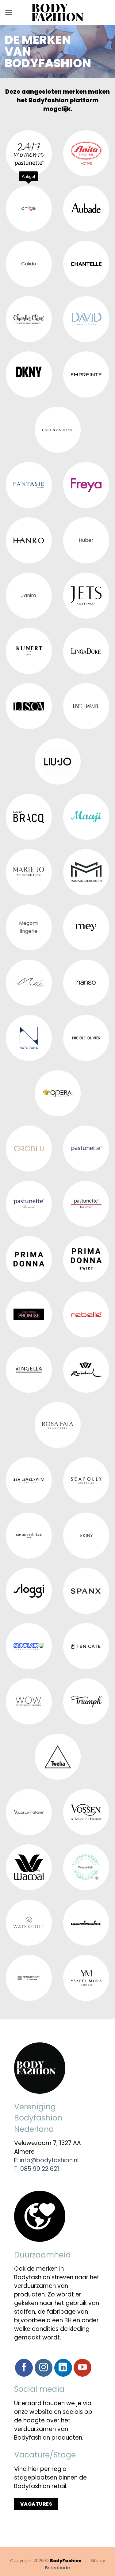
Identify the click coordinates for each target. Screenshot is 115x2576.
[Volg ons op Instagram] (44, 2368)
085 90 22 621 (40, 2169)
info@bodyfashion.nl (49, 2160)
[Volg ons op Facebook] (24, 2368)
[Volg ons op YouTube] (82, 2368)
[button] (9, 12)
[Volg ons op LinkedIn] (63, 2368)
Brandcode (57, 2568)
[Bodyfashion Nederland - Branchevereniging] (57, 13)
